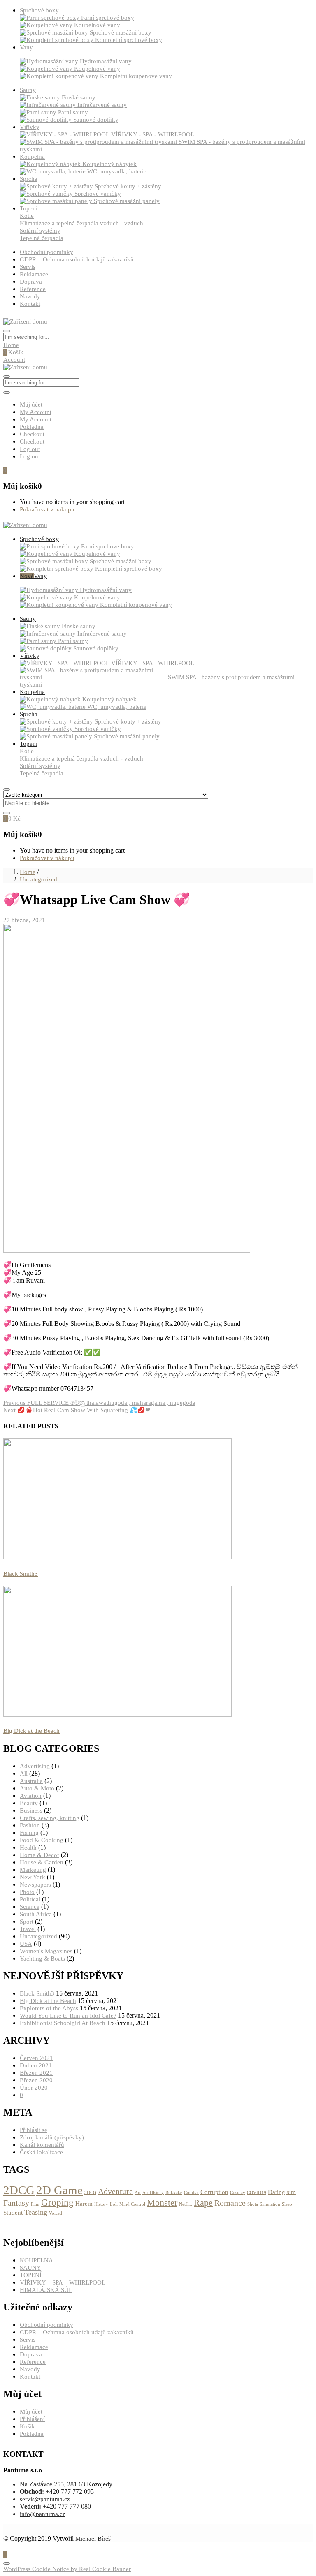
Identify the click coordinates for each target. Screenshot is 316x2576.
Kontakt (30, 304)
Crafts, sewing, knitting (50, 1818)
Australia (31, 1781)
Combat (191, 2193)
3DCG (90, 2193)
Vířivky (30, 127)
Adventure (115, 2191)
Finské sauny (79, 97)
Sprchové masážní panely (127, 201)
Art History (153, 2193)
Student (13, 2213)
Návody (30, 296)
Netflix (186, 2204)
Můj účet (31, 405)
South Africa (36, 1914)
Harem (84, 2204)
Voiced (56, 2213)
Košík (13, 352)
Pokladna (32, 427)
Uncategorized (38, 879)
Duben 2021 (36, 2065)
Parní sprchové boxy (108, 18)
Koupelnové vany (97, 25)
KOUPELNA (36, 2260)
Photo (27, 1892)
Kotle (27, 216)
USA (26, 1944)
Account (14, 360)
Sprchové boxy (39, 10)
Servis (28, 267)
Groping (57, 2202)
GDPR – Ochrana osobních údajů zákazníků (77, 259)
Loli (114, 2204)
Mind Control (132, 2204)
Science (30, 1907)
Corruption (214, 2192)
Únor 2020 (34, 2088)
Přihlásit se (34, 2130)
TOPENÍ (31, 2275)
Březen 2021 (36, 2073)
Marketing (33, 1870)
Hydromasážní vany (106, 61)
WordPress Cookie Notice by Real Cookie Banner (67, 2569)
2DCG (19, 2190)
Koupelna (32, 157)
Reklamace (34, 274)
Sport (27, 1922)
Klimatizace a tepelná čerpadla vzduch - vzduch (81, 223)
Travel (28, 1929)
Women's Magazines (46, 1951)
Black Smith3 (21, 1574)
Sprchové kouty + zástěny (128, 186)
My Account (36, 412)
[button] (5, 470)
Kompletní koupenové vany (136, 76)
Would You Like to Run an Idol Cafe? (68, 2016)
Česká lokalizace (41, 2152)
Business (31, 1811)
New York (33, 1877)
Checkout (32, 434)
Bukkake (174, 2193)
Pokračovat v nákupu (47, 509)
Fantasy (16, 2203)
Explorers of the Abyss (49, 2008)
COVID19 (257, 2193)
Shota (253, 2204)
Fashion (30, 1825)
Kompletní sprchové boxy (129, 40)
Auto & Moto (37, 1788)
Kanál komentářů (42, 2145)
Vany (26, 47)
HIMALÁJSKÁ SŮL (46, 2290)
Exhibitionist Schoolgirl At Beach (63, 2023)
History (101, 2204)
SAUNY (30, 2268)
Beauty (29, 1803)
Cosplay (238, 2193)
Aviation (31, 1796)
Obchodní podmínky (46, 252)
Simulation (270, 2204)
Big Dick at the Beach (31, 1731)
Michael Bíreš (93, 2539)
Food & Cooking (42, 1840)
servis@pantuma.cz (45, 2499)
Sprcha (29, 179)
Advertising (35, 1766)
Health (28, 1848)
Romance (230, 2203)
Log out (30, 449)
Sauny (28, 90)
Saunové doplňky (96, 120)
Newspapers (35, 1885)
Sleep (287, 2204)
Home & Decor (39, 1855)
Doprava (31, 282)
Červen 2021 (36, 2058)
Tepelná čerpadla (42, 238)
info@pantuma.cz (43, 2514)
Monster (162, 2203)
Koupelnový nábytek (109, 164)
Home (11, 345)
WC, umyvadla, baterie (117, 171)
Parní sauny (73, 112)
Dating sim (282, 2192)
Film (35, 2204)
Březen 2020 (36, 2080)
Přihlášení (32, 2419)
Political (30, 1899)
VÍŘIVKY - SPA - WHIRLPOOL (153, 134)
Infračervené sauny (102, 105)
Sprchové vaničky (98, 194)
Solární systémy (40, 231)
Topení (29, 208)
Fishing (29, 1833)
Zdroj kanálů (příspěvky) (52, 2137)
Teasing (36, 2212)
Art (138, 2193)
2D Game (59, 2190)
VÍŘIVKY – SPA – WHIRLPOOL (63, 2282)
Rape (203, 2203)
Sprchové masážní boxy (121, 32)
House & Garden (42, 1862)
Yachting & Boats (42, 1959)
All (24, 1774)
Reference (33, 289)
